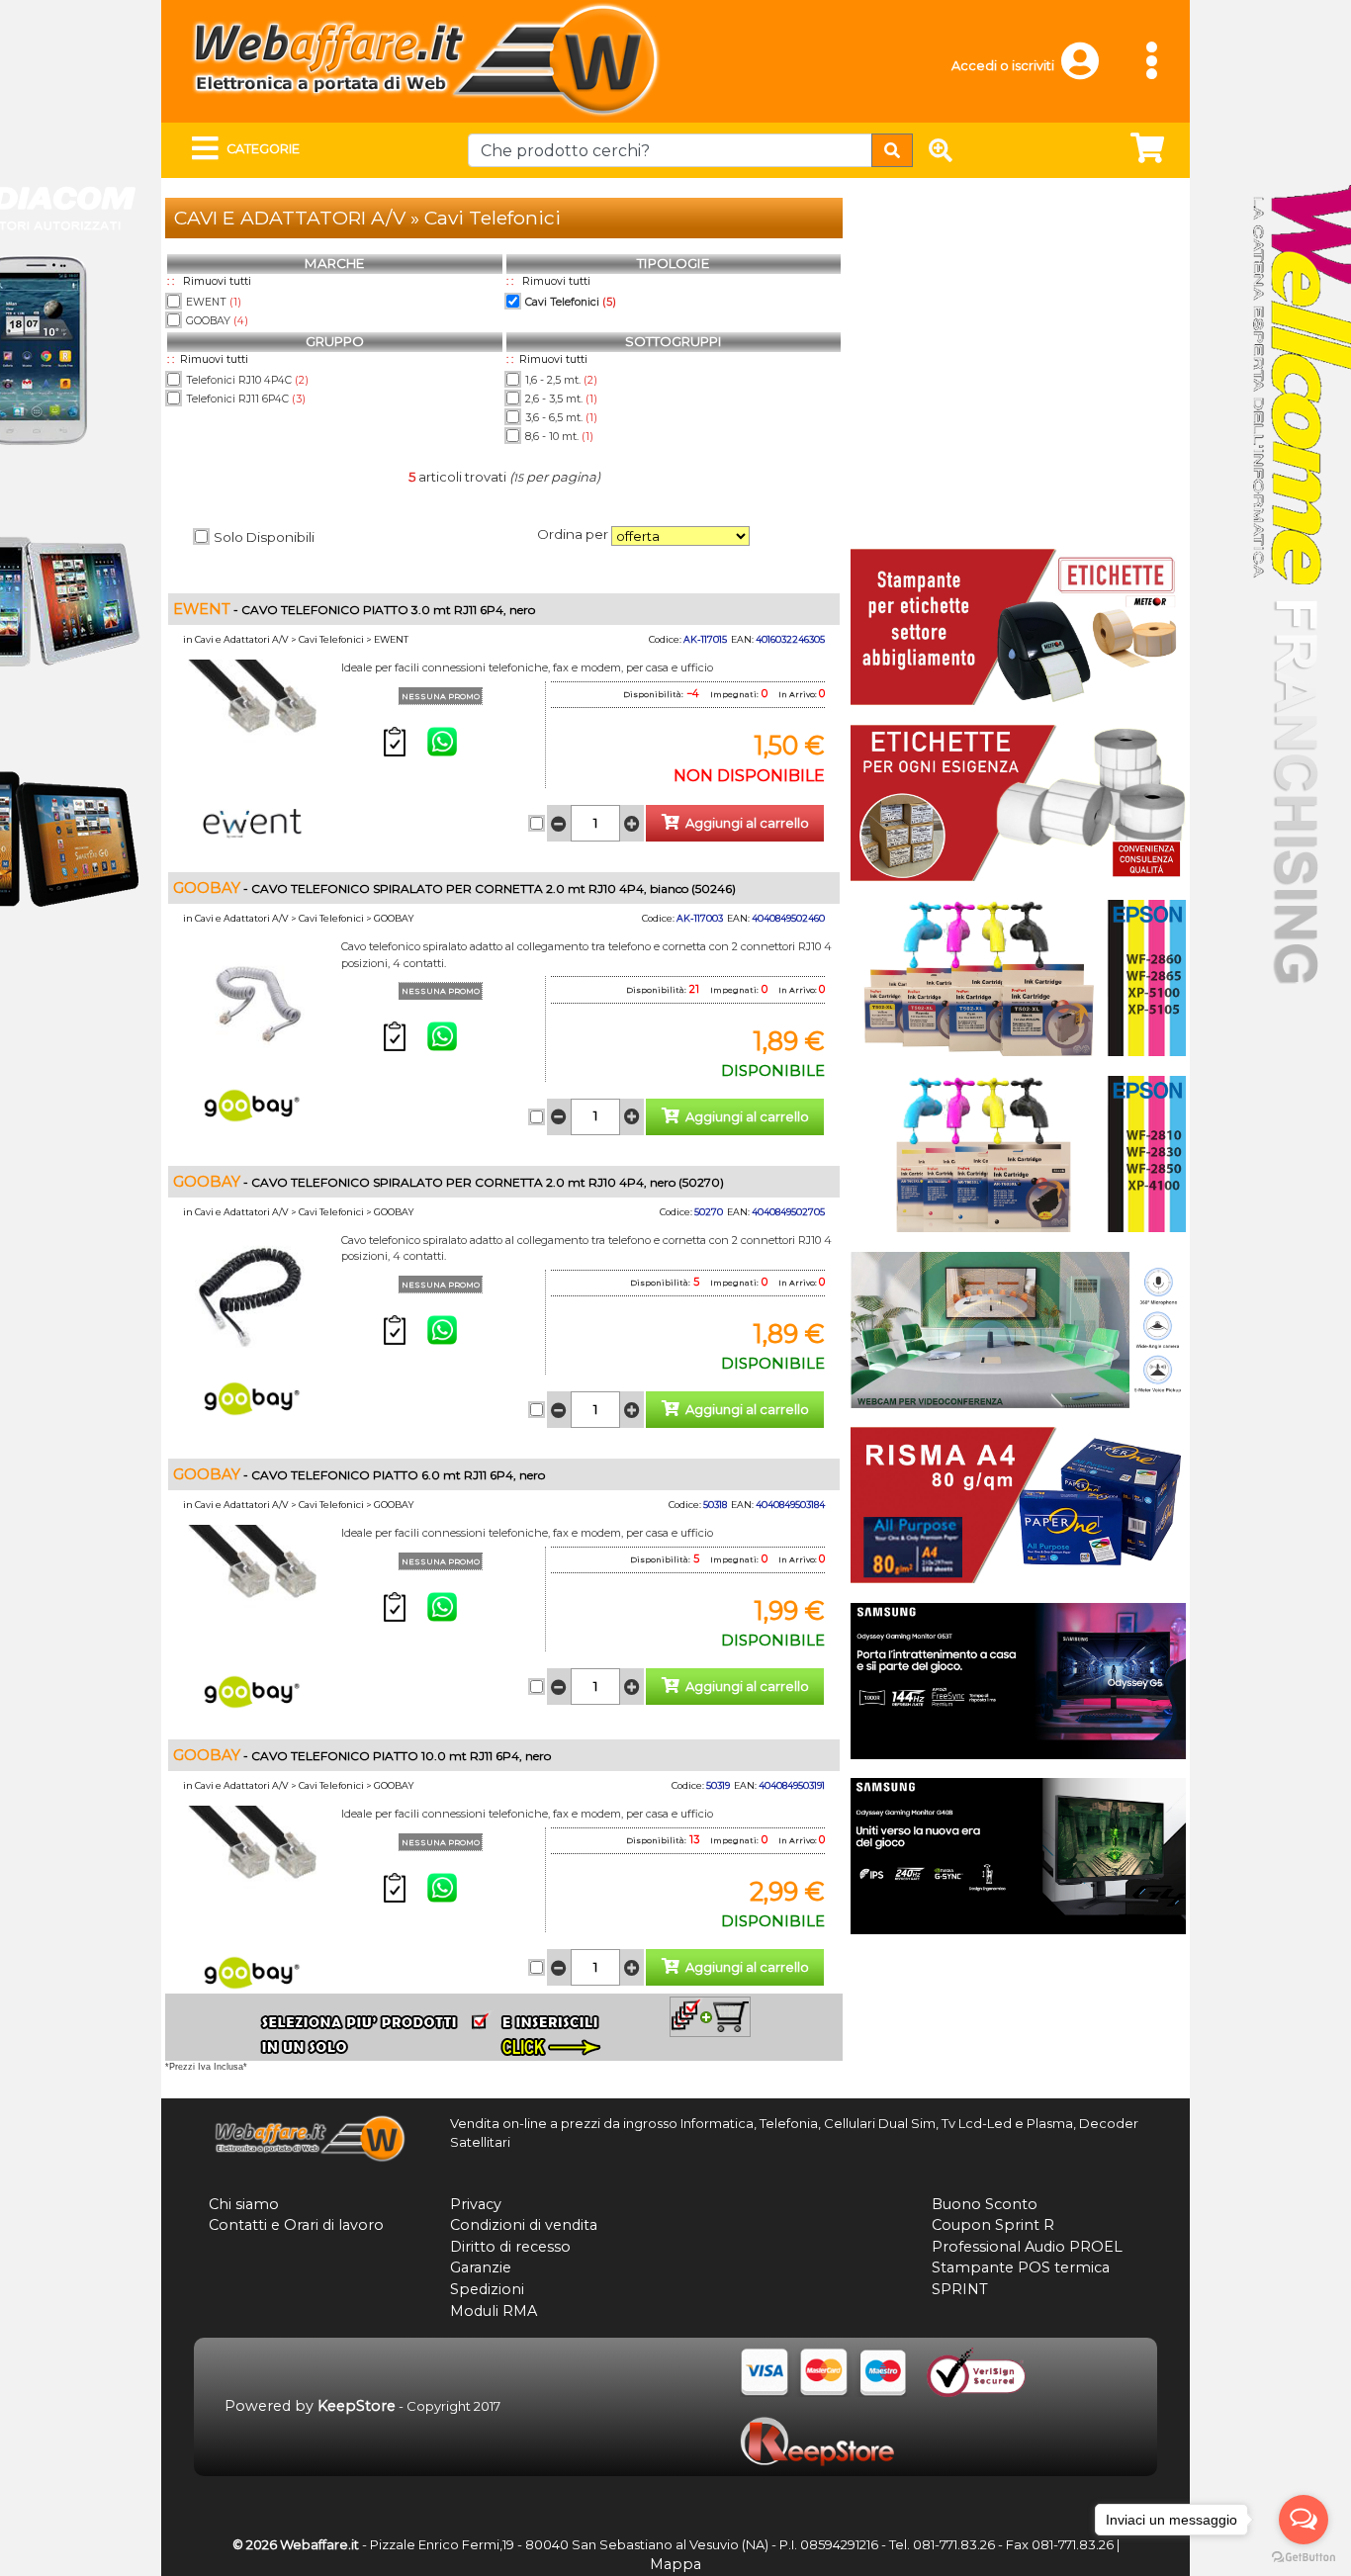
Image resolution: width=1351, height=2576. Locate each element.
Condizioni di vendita (524, 2225)
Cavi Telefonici (571, 302)
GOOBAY (217, 321)
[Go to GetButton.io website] (1304, 2557)
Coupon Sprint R (993, 2225)
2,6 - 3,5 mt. (561, 399)
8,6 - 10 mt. (559, 437)
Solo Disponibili (264, 537)
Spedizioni (487, 2289)
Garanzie (481, 2267)
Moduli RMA (494, 2311)
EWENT (214, 302)
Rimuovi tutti (217, 281)
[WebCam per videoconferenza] (1018, 1328)
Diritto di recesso (510, 2247)
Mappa (675, 2564)
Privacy (476, 2204)
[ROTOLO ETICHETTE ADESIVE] (1018, 801)
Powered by (310, 2406)
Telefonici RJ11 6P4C (246, 399)
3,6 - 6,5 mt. (561, 418)
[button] (1089, 70)
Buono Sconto (985, 2204)
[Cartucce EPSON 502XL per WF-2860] (1018, 977)
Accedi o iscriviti (1003, 66)
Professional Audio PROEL (1027, 2247)
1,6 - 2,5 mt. (561, 380)
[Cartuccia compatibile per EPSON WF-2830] (1018, 1152)
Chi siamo (244, 2204)
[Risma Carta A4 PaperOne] (1018, 1503)
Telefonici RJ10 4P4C (247, 380)
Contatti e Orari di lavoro (296, 2225)
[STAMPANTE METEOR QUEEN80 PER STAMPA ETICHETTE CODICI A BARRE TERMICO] (1018, 626)
